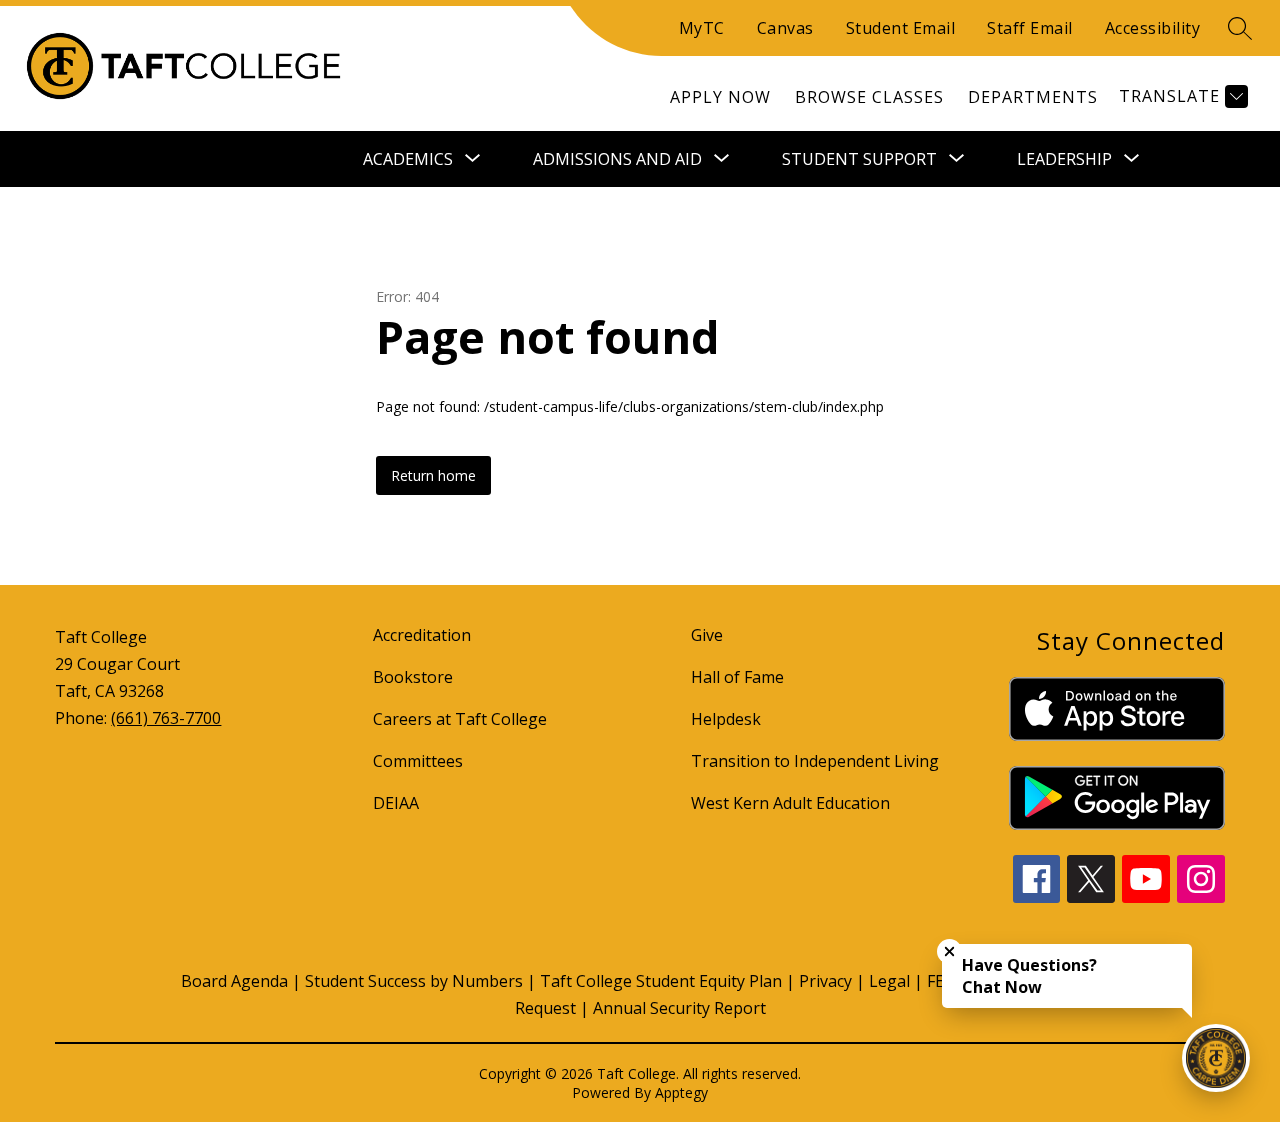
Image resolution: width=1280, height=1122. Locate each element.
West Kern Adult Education (790, 803)
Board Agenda (234, 981)
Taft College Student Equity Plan (661, 981)
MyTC (702, 28)
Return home (433, 475)
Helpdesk (726, 719)
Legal (889, 981)
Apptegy (681, 1092)
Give (707, 635)
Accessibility (1153, 28)
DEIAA (396, 803)
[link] (720, 97)
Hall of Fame (737, 677)
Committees (418, 761)
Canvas (785, 28)
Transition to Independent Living (815, 761)
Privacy (825, 981)
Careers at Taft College (460, 719)
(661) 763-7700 (166, 718)
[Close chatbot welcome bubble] (949, 951)
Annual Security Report (679, 1008)
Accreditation (422, 635)
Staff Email (1030, 28)
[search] (1240, 28)
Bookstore (413, 677)
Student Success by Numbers (414, 981)
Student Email (901, 28)
